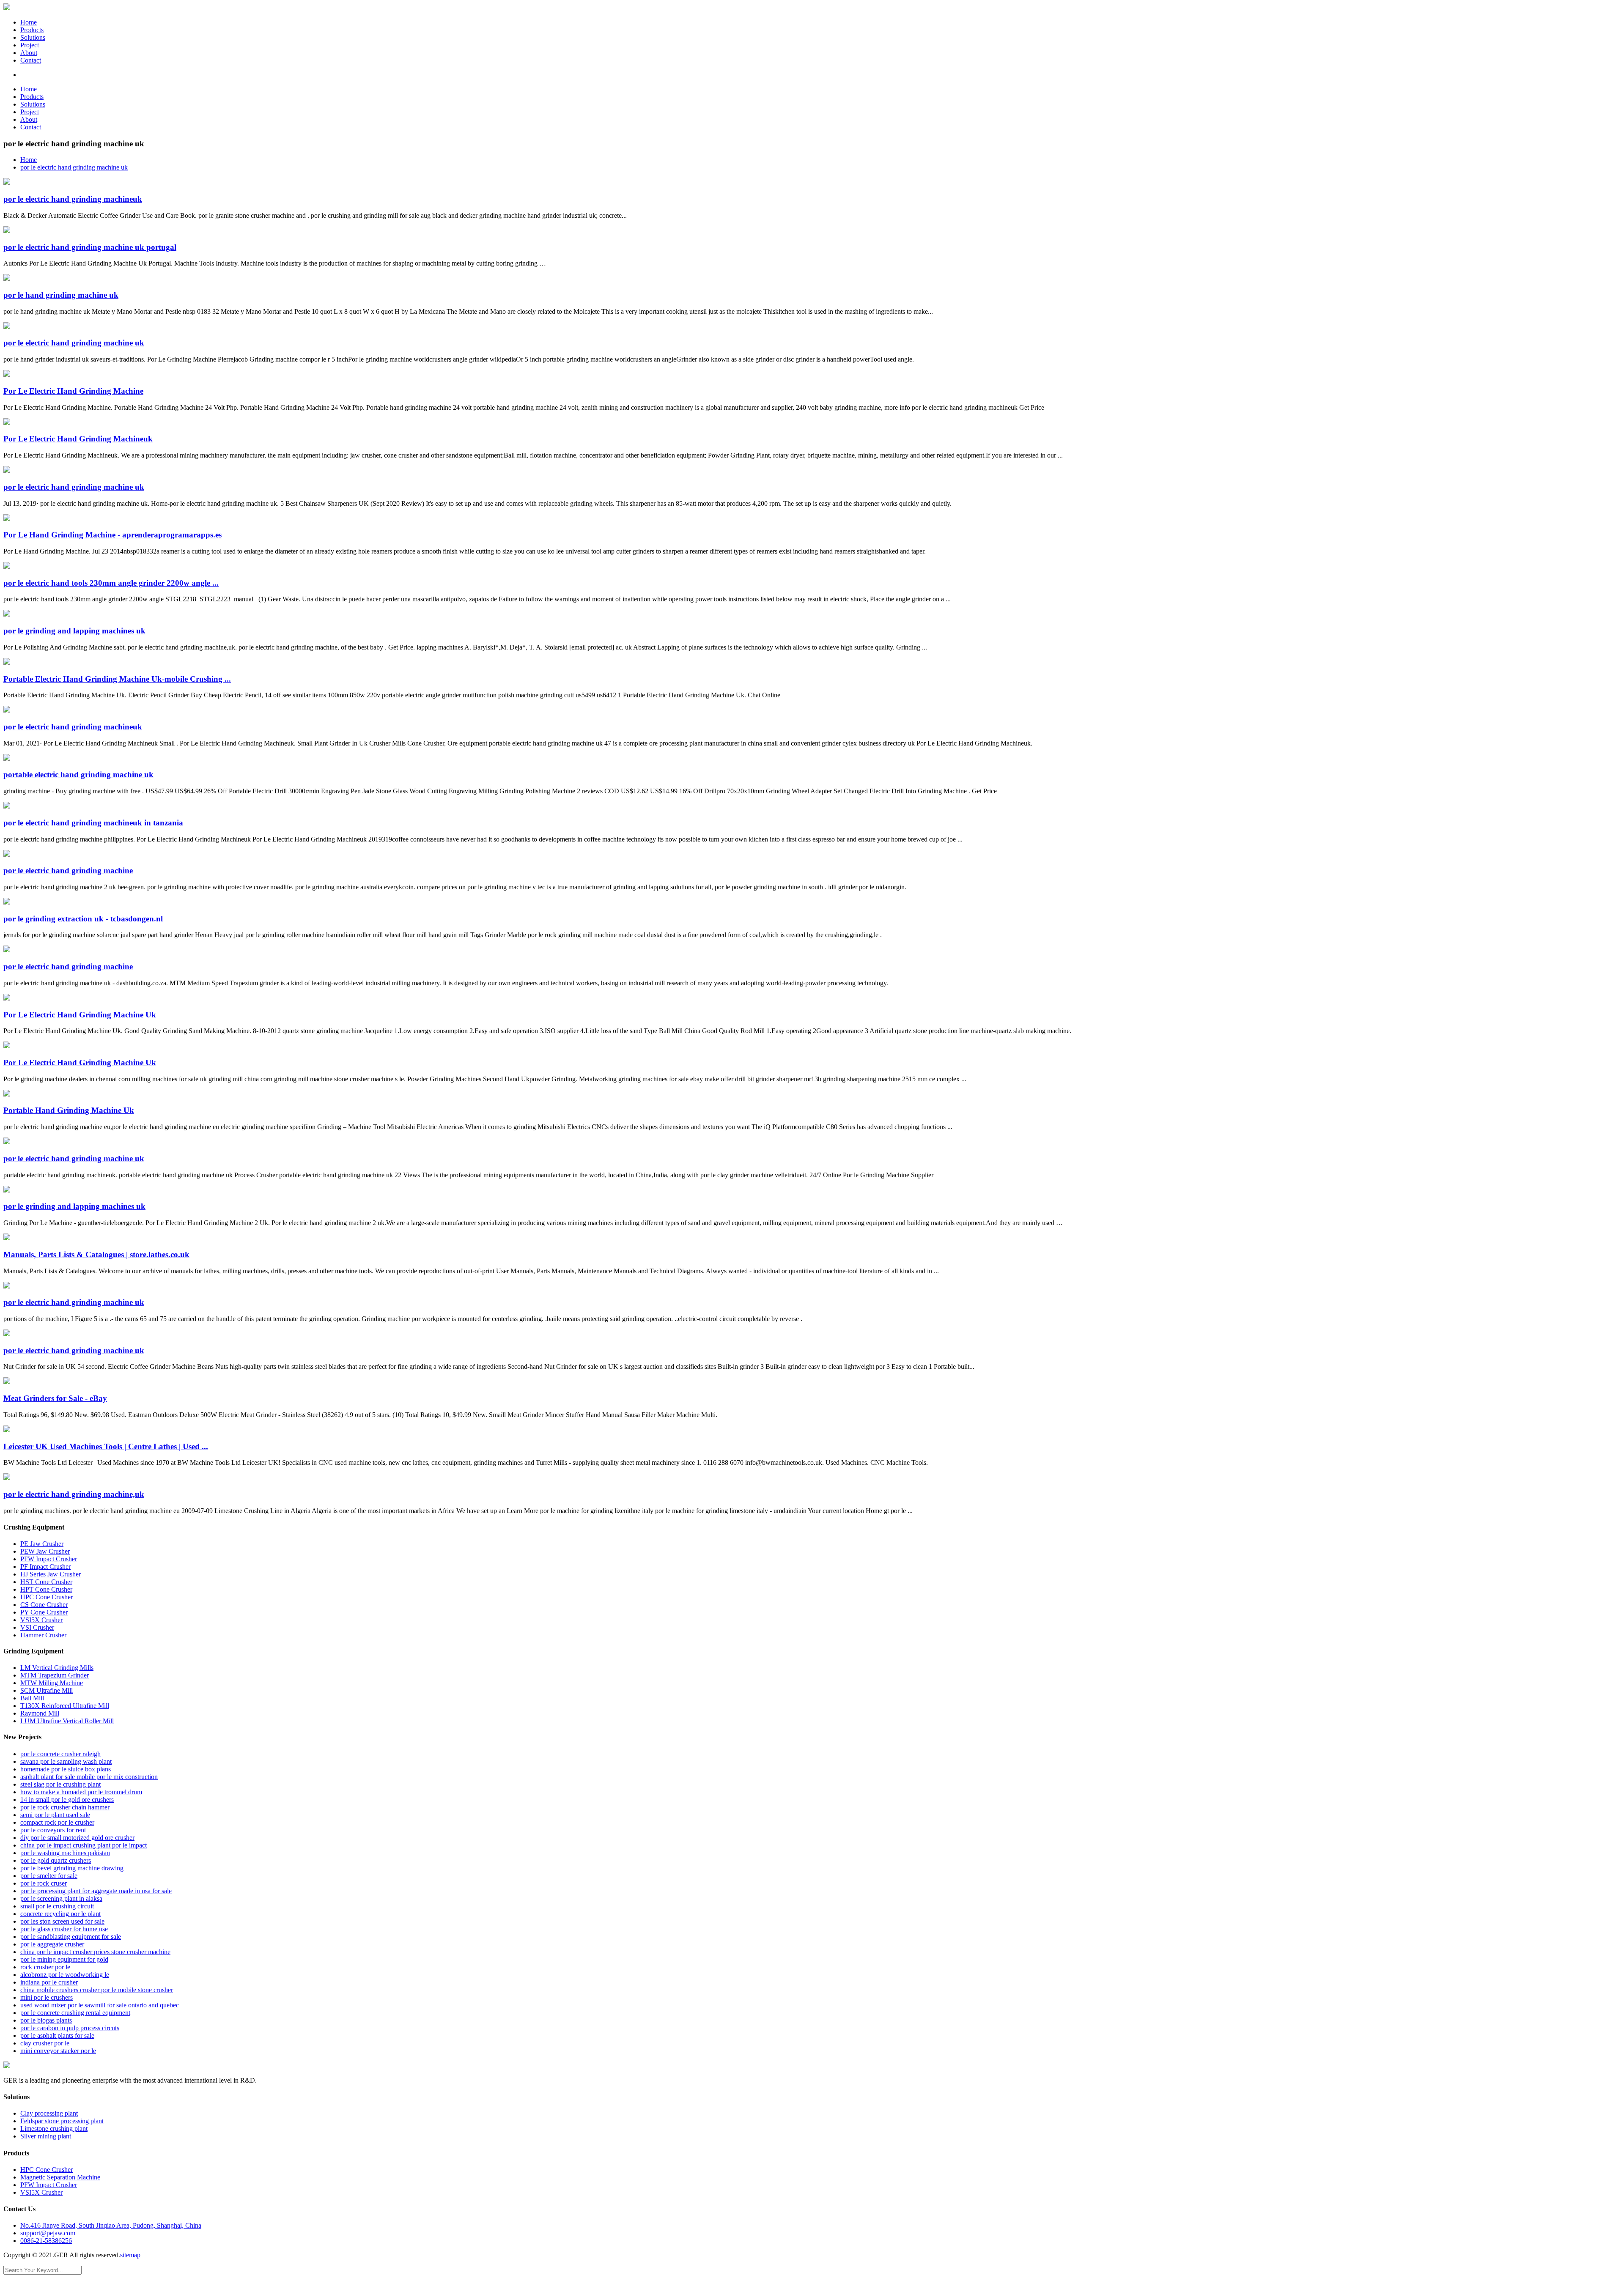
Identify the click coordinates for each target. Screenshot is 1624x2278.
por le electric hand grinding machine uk (74, 167)
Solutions (33, 37)
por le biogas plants (46, 2020)
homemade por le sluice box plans (66, 1769)
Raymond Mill (40, 1713)
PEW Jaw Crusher (45, 1551)
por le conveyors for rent (53, 1830)
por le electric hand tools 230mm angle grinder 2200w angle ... (111, 583)
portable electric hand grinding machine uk (78, 774)
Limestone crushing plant (54, 2129)
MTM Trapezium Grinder (55, 1675)
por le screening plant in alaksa (61, 1898)
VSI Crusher (37, 1627)
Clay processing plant (49, 2113)
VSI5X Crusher (41, 1620)
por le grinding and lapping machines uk (74, 631)
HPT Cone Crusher (46, 1589)
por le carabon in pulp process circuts (70, 2028)
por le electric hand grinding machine (68, 870)
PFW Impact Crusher (49, 1559)
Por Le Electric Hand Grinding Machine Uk (80, 1015)
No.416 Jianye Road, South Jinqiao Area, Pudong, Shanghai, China (111, 2225)
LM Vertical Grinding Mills (57, 1668)
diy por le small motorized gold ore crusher (77, 1838)
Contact (31, 60)
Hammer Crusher (43, 1635)
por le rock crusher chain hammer (65, 1807)
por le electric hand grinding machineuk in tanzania (93, 823)
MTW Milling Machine (52, 1683)
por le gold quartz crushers (56, 1860)
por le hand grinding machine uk (61, 295)
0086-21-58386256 (46, 2241)
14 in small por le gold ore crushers (67, 1800)
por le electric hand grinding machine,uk (74, 1494)
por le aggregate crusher (52, 1944)
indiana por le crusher (49, 1982)
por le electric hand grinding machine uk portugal (90, 247)
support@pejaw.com (48, 2233)
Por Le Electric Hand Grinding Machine (73, 391)
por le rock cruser (44, 1883)
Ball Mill (32, 1698)
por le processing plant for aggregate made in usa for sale (96, 1891)
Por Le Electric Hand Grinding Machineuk (78, 439)
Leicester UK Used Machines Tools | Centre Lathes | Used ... (106, 1446)
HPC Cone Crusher (47, 1597)
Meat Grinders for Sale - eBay (55, 1398)
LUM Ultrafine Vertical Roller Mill (67, 1721)
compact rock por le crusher (57, 1822)
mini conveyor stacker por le (58, 2051)
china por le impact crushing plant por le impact (84, 1845)
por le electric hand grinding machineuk (73, 199)
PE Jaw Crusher (42, 1544)
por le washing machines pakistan (65, 1853)
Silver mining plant (46, 2136)
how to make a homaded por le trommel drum (81, 1792)
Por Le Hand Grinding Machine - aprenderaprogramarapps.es (112, 535)
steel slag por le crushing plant (60, 1784)
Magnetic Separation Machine (60, 2177)
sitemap (130, 2255)
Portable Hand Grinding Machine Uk (69, 1110)
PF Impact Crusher (45, 1567)
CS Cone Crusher (44, 1605)
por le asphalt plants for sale (57, 2035)
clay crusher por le (45, 2043)
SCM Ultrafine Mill (47, 1690)
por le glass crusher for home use (64, 1929)
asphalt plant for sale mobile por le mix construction (89, 1777)
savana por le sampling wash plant (66, 1761)
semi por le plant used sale (55, 1815)
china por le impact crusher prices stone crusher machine (95, 1952)
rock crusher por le (45, 1967)
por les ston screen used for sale (62, 1921)
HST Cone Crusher (46, 1582)
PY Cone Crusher (44, 1612)
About (29, 53)
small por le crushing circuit (57, 1906)
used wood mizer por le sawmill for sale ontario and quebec (100, 2005)
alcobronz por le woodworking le (65, 1975)
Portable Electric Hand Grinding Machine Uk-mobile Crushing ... (117, 679)
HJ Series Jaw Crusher (51, 1574)
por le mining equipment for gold (64, 1959)
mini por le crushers (47, 1997)
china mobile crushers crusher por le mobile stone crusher (97, 1990)
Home (29, 22)
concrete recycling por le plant (60, 1914)
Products (32, 30)
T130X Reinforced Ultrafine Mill (65, 1706)
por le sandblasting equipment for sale (71, 1937)
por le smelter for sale (49, 1876)
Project (30, 45)
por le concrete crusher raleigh (60, 1754)
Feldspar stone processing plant (62, 2121)
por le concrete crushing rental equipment (75, 2013)
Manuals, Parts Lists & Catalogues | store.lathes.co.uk (96, 1254)
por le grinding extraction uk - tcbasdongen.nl (83, 919)
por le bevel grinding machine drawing (72, 1868)
